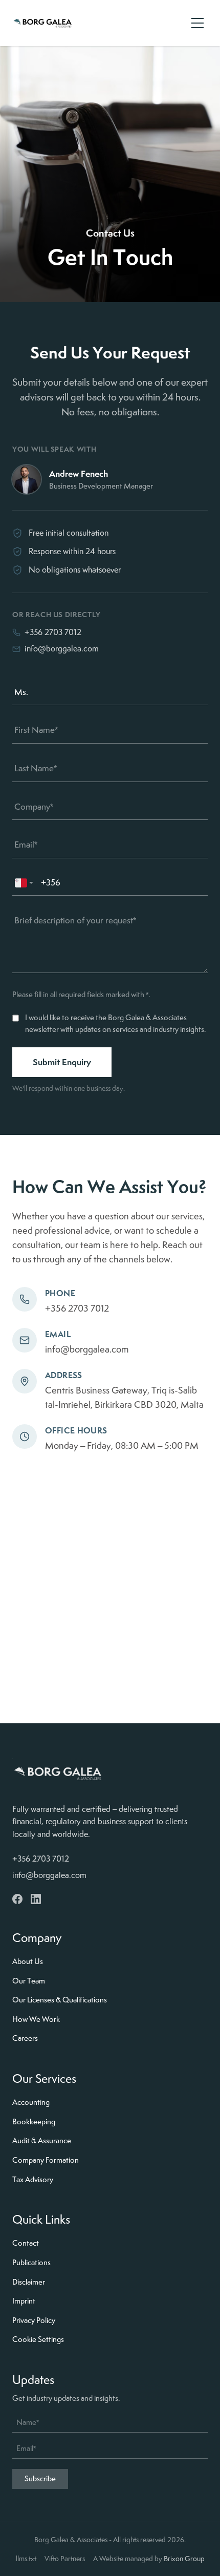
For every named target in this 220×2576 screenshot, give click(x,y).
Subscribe (40, 2479)
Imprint (24, 2301)
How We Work (36, 2019)
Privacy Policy (34, 2320)
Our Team (29, 1981)
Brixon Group (184, 2559)
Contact (26, 2243)
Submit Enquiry (62, 1062)
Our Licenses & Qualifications (60, 2000)
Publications (31, 2263)
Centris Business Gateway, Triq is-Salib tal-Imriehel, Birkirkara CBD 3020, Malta (124, 1397)
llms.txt (26, 2559)
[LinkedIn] (36, 1899)
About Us (28, 1961)
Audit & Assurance (42, 2141)
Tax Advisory (33, 2180)
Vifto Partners (65, 2559)
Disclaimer (29, 2282)
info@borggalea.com (62, 649)
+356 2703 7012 (53, 632)
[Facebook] (17, 1899)
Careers (25, 2038)
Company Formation (46, 2160)
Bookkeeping (34, 2122)
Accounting (31, 2102)
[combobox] (25, 883)
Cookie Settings (38, 2339)
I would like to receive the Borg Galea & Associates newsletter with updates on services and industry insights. (115, 1023)
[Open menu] (197, 23)
